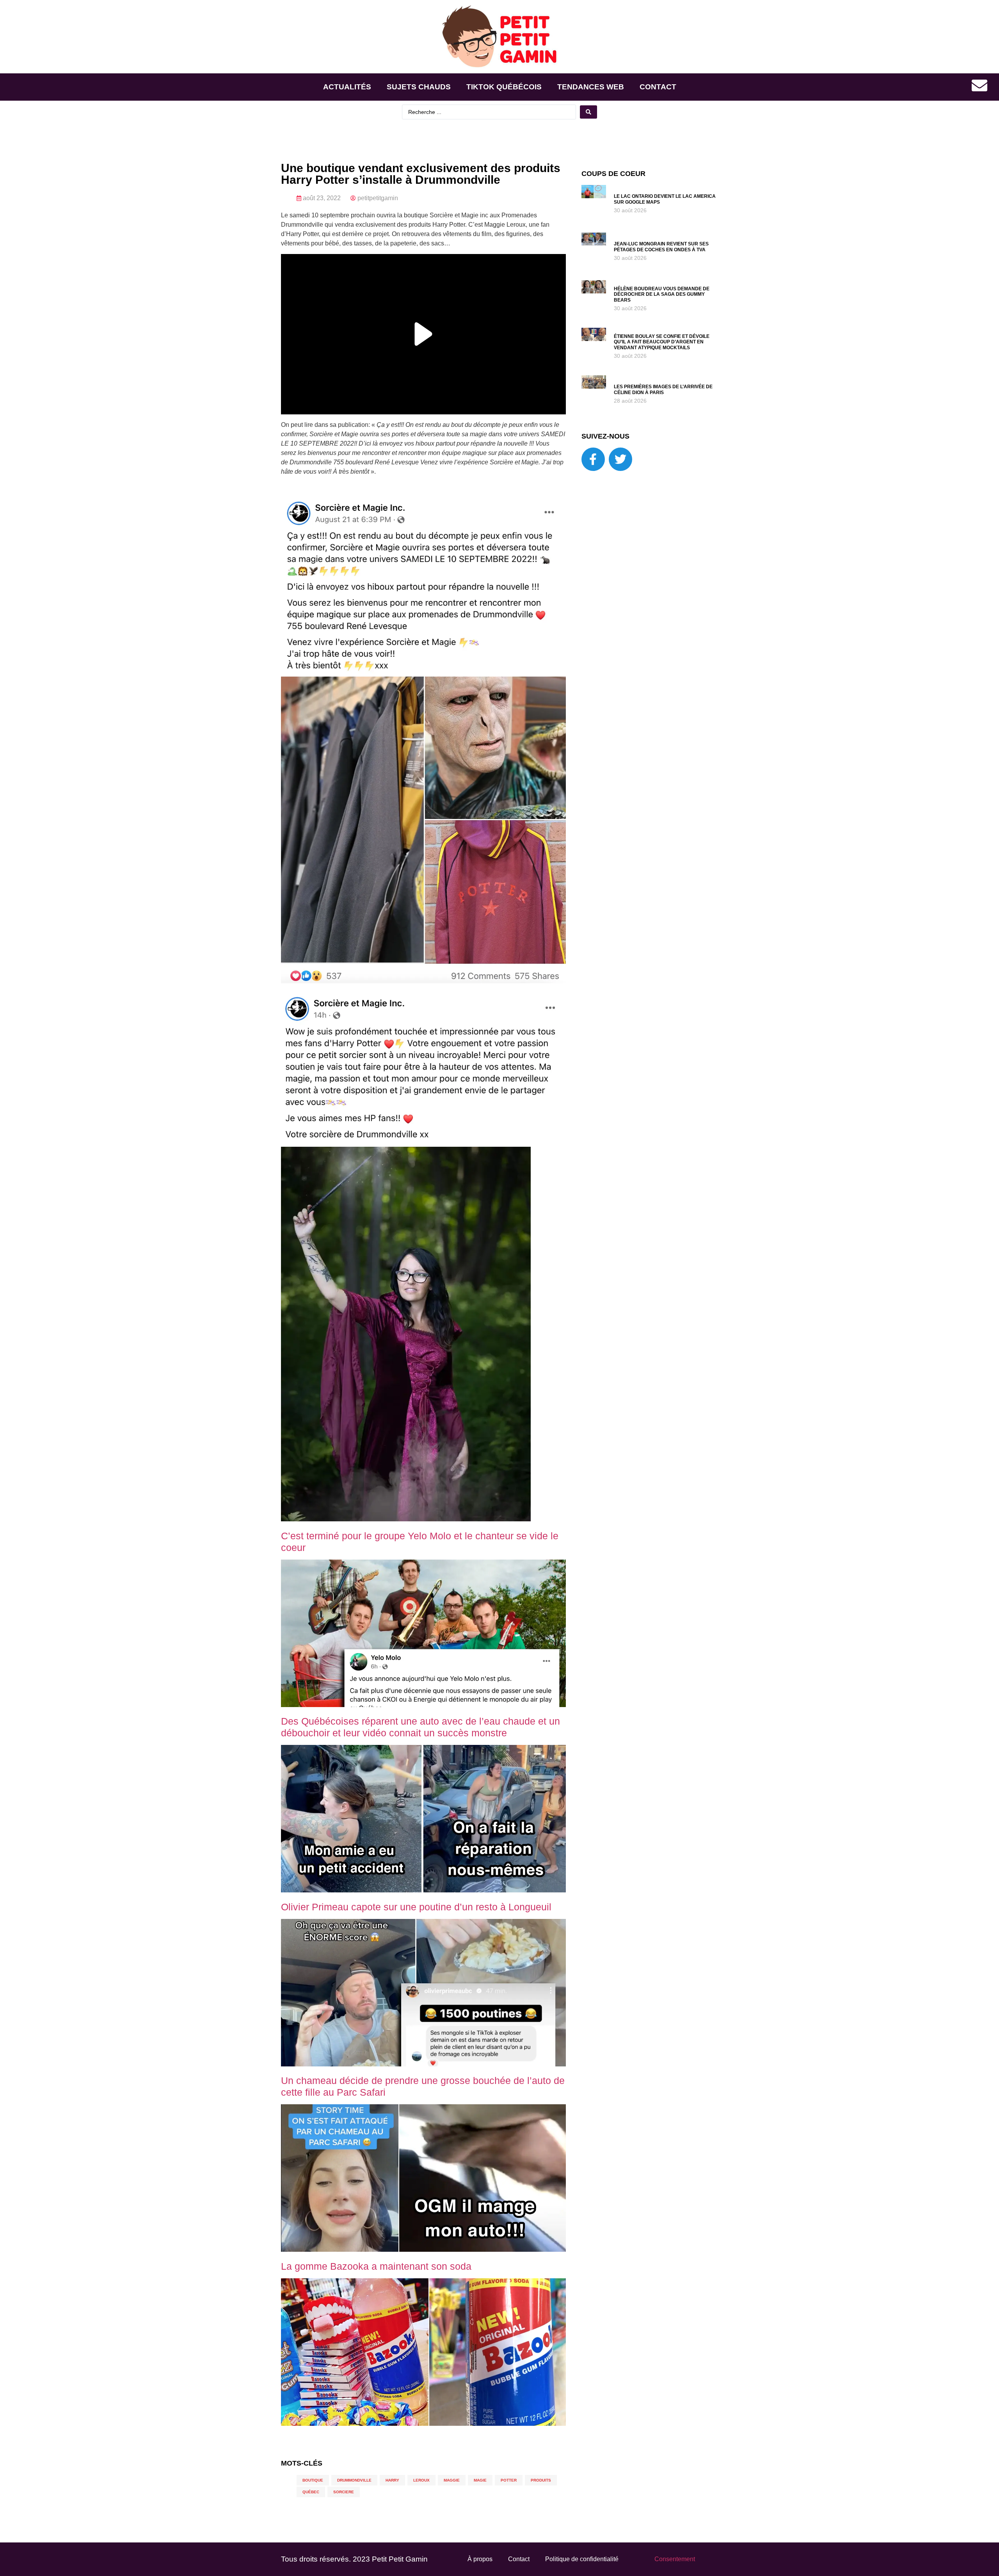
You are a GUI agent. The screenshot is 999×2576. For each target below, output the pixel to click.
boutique (313, 2480)
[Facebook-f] (593, 459)
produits (541, 2480)
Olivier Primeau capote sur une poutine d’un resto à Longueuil (416, 1907)
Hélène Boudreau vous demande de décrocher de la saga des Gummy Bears (662, 294)
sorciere (344, 2492)
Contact (658, 87)
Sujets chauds (419, 87)
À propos (480, 2559)
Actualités (347, 87)
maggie (452, 2480)
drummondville (354, 2480)
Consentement (675, 2559)
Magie (480, 2480)
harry (392, 2480)
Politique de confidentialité (582, 2559)
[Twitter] (620, 459)
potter (509, 2480)
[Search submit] (588, 112)
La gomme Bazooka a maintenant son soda (376, 2266)
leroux (421, 2480)
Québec (311, 2492)
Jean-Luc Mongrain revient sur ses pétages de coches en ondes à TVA (661, 247)
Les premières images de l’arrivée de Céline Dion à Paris (663, 389)
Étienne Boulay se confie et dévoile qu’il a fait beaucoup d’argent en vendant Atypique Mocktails (662, 342)
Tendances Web (591, 87)
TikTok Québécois (504, 87)
